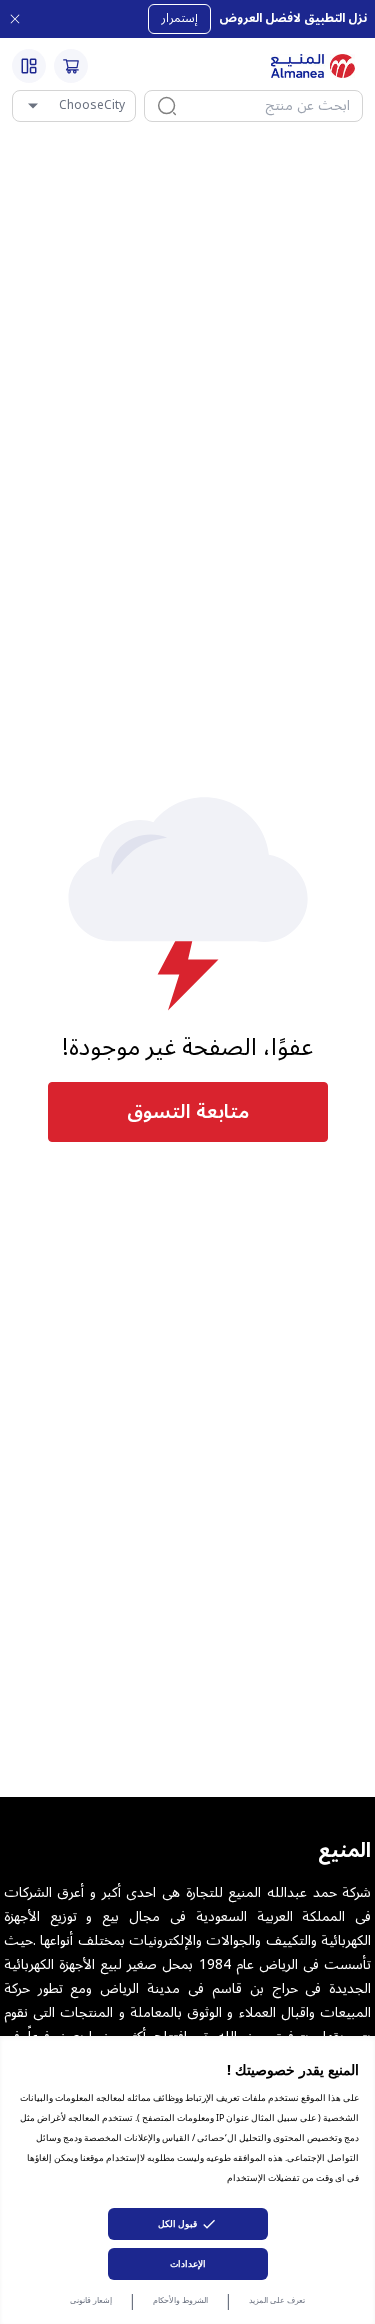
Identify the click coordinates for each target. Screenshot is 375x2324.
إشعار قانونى (91, 2299)
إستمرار (179, 18)
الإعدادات (188, 2263)
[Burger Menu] (29, 66)
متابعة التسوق (188, 1112)
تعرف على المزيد (277, 2299)
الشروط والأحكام (180, 2299)
